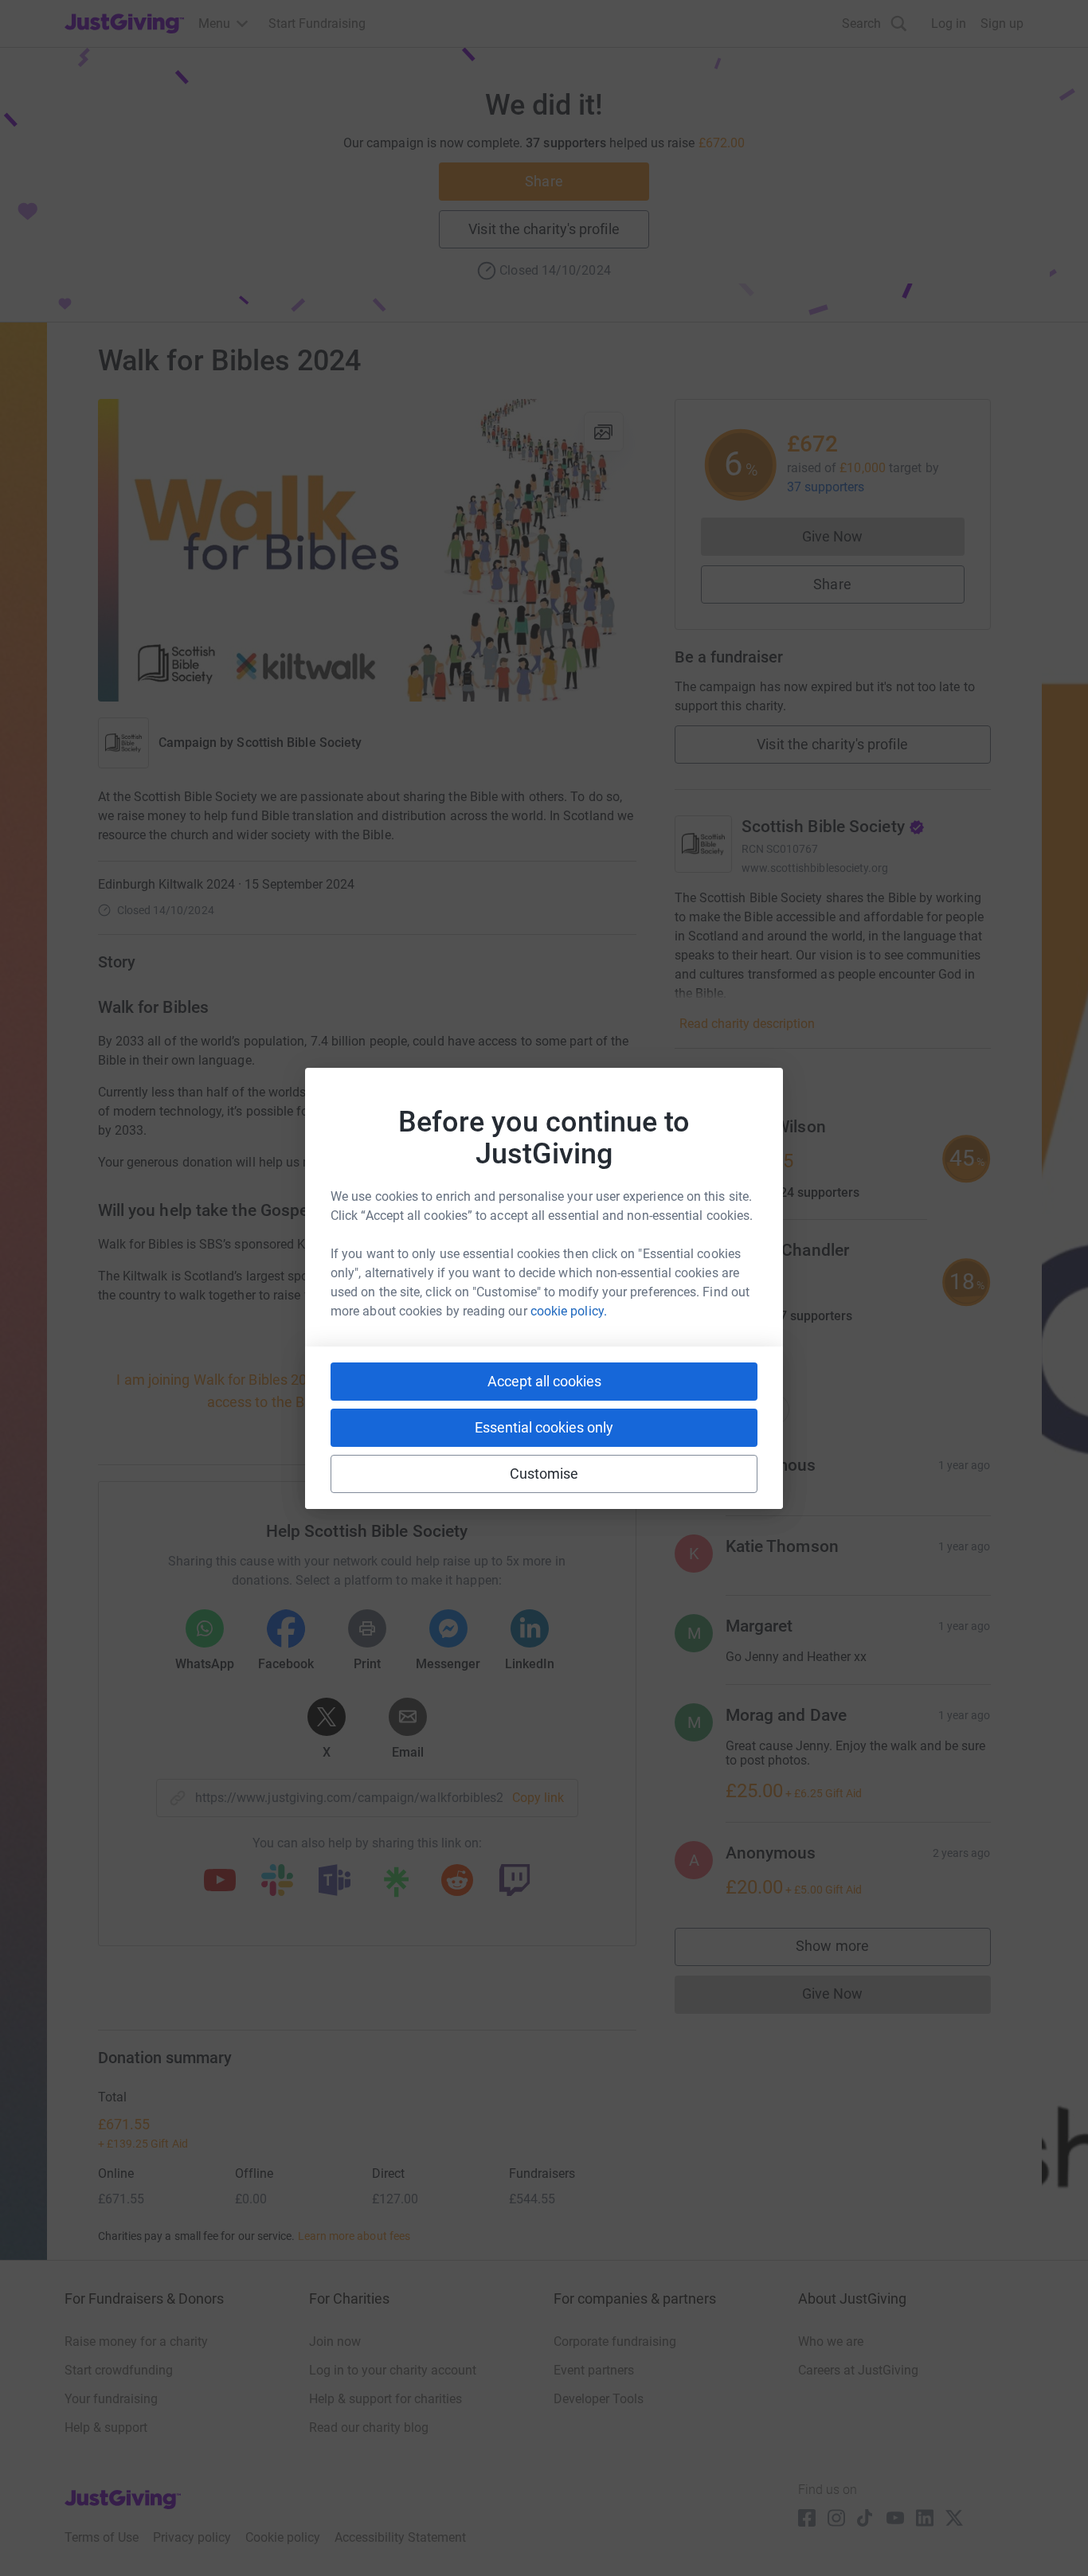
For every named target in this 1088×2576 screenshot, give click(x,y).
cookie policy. (569, 1311)
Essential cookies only (544, 1427)
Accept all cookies (544, 1381)
